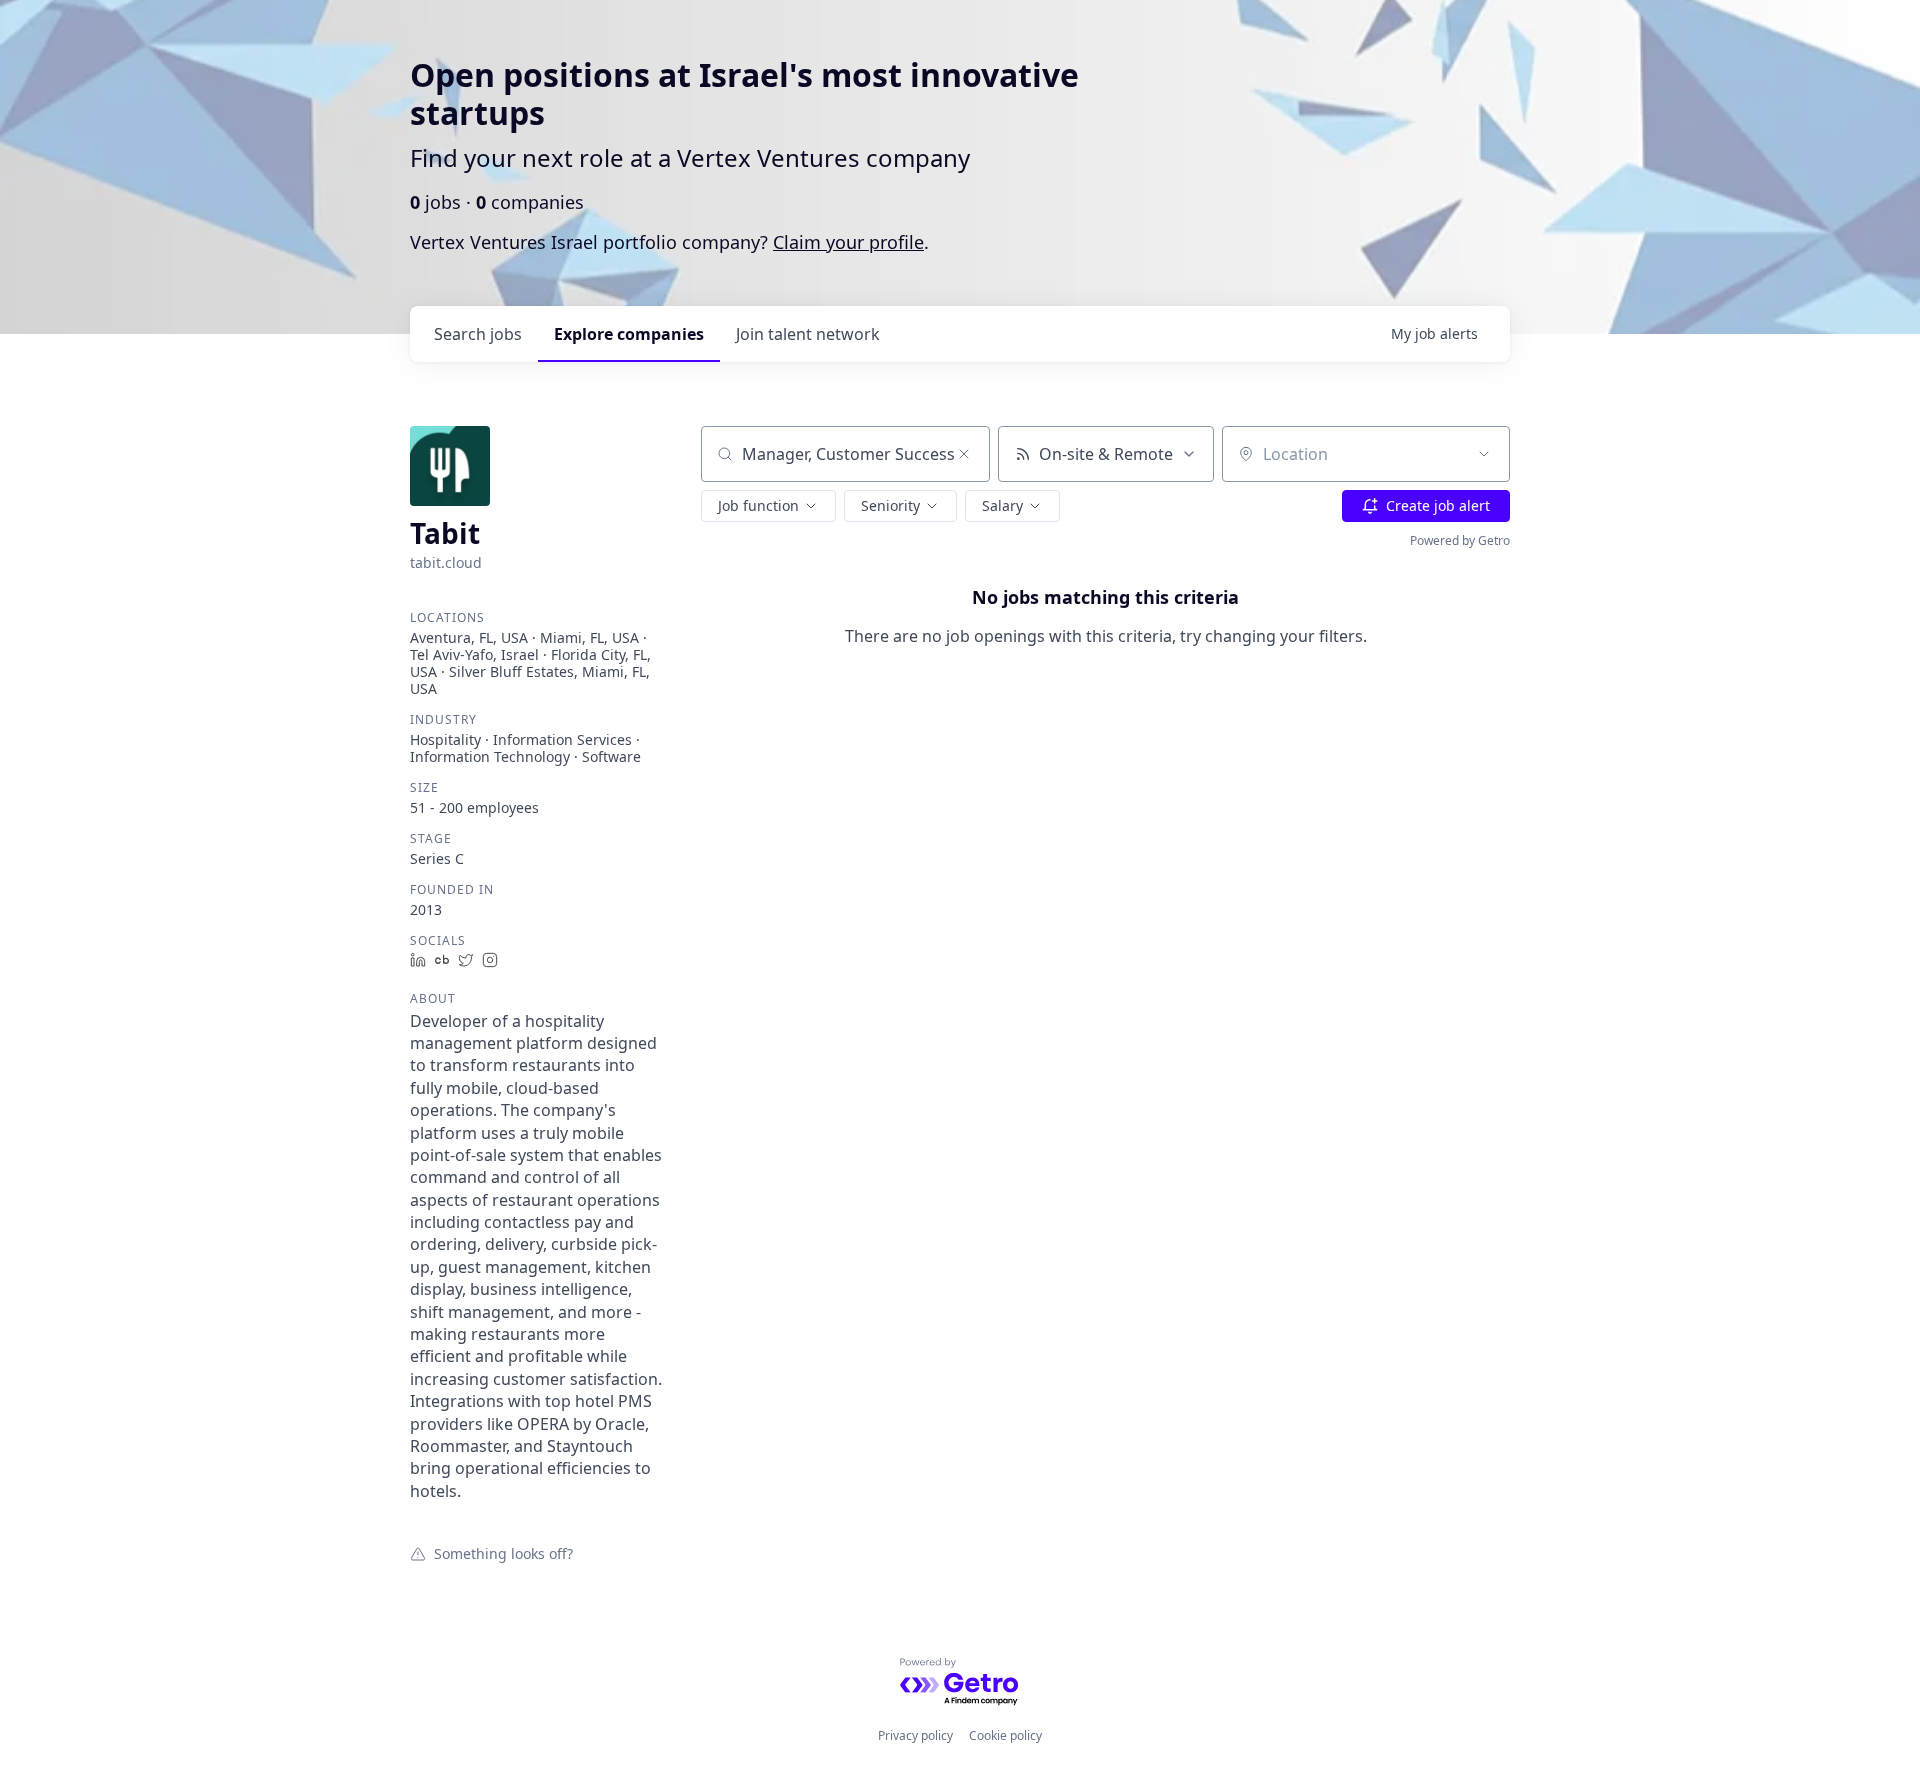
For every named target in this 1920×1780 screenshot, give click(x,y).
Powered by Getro (1460, 540)
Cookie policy (1005, 1735)
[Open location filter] (1484, 454)
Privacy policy (915, 1735)
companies (629, 334)
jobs (478, 334)
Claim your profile (848, 242)
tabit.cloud (446, 562)
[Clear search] (964, 454)
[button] (768, 506)
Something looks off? (503, 1553)
